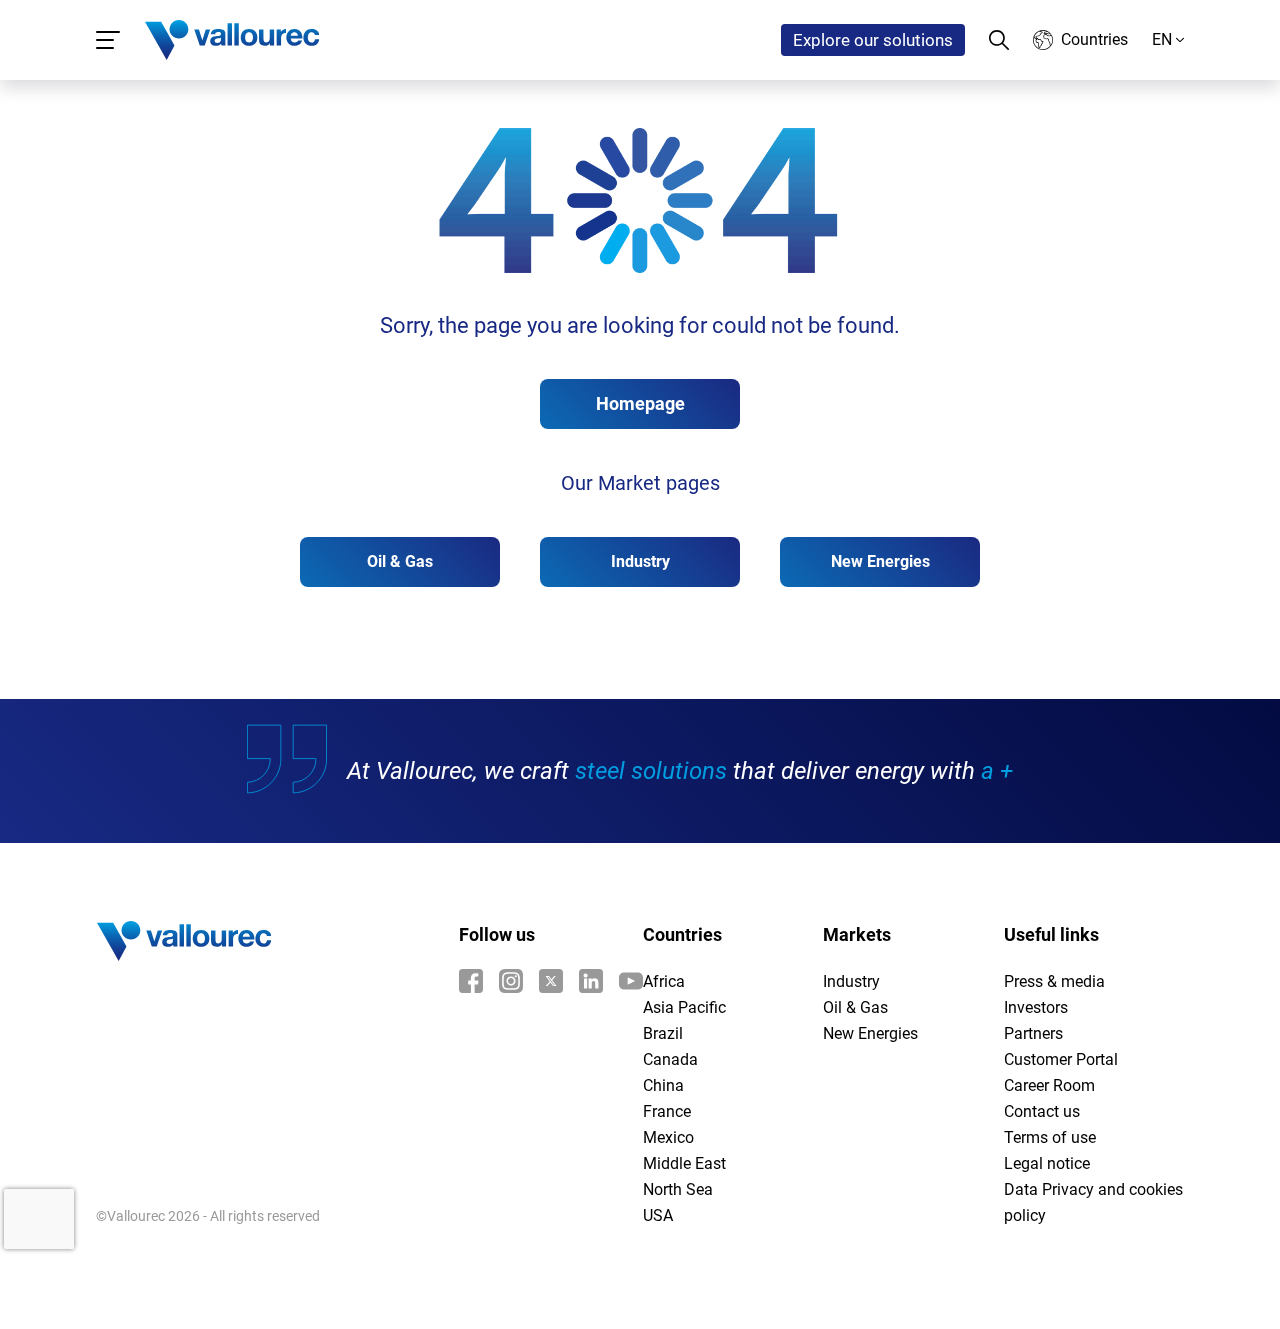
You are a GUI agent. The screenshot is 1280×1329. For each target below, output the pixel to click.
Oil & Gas (400, 561)
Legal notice (1047, 1163)
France (667, 1111)
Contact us (1042, 1111)
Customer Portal (1061, 1059)
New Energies (880, 561)
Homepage (640, 403)
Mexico (668, 1137)
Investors (1036, 1007)
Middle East (684, 1163)
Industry (640, 561)
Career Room (1049, 1085)
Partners (1033, 1033)
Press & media (1054, 981)
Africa (664, 981)
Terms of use (1050, 1137)
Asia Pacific (684, 1007)
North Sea (678, 1189)
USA (658, 1215)
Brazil (663, 1033)
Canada (670, 1059)
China (663, 1085)
